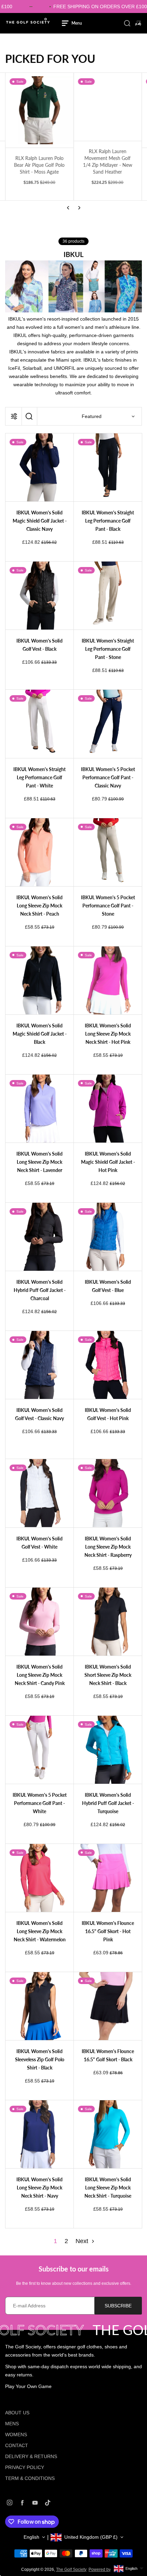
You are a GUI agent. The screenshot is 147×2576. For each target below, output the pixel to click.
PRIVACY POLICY (25, 2467)
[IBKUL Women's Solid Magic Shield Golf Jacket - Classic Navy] (39, 467)
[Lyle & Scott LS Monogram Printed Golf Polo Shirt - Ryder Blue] (108, 110)
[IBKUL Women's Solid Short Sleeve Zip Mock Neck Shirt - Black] (108, 1622)
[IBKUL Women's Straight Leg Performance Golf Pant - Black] (108, 467)
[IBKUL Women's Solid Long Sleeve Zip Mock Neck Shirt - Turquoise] (108, 2134)
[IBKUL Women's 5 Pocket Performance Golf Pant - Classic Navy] (108, 724)
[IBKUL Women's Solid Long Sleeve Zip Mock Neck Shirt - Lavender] (39, 1109)
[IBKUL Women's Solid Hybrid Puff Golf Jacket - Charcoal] (39, 1237)
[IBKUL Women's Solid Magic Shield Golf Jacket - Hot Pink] (108, 1109)
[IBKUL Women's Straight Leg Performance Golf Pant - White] (39, 724)
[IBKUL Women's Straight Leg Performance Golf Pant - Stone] (108, 596)
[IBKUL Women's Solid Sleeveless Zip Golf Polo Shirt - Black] (39, 2006)
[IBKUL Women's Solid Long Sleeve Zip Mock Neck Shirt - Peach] (39, 852)
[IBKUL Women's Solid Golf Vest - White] (39, 1493)
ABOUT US (17, 2413)
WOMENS (16, 2435)
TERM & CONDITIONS (30, 2478)
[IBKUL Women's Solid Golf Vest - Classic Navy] (39, 1365)
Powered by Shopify (107, 2570)
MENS (12, 2424)
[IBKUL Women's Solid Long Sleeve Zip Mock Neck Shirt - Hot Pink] (108, 980)
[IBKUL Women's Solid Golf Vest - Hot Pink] (108, 1365)
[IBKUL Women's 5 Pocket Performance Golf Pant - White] (39, 1750)
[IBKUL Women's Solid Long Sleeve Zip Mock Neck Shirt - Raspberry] (108, 1493)
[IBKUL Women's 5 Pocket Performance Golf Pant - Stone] (108, 852)
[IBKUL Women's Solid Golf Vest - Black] (39, 596)
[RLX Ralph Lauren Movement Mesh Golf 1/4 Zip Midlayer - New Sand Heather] (39, 107)
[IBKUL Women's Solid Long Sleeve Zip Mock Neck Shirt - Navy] (39, 2134)
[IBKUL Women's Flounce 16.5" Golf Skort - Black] (108, 2006)
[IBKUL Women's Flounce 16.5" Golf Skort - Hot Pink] (108, 1878)
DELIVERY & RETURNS (31, 2456)
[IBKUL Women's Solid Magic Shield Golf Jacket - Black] (39, 980)
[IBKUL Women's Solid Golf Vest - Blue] (108, 1237)
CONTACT (17, 2445)
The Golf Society (71, 2570)
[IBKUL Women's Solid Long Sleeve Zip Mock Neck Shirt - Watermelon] (39, 1878)
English (31, 2537)
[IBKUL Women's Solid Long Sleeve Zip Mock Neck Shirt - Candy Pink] (39, 1622)
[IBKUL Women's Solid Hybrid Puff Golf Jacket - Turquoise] (108, 1750)
